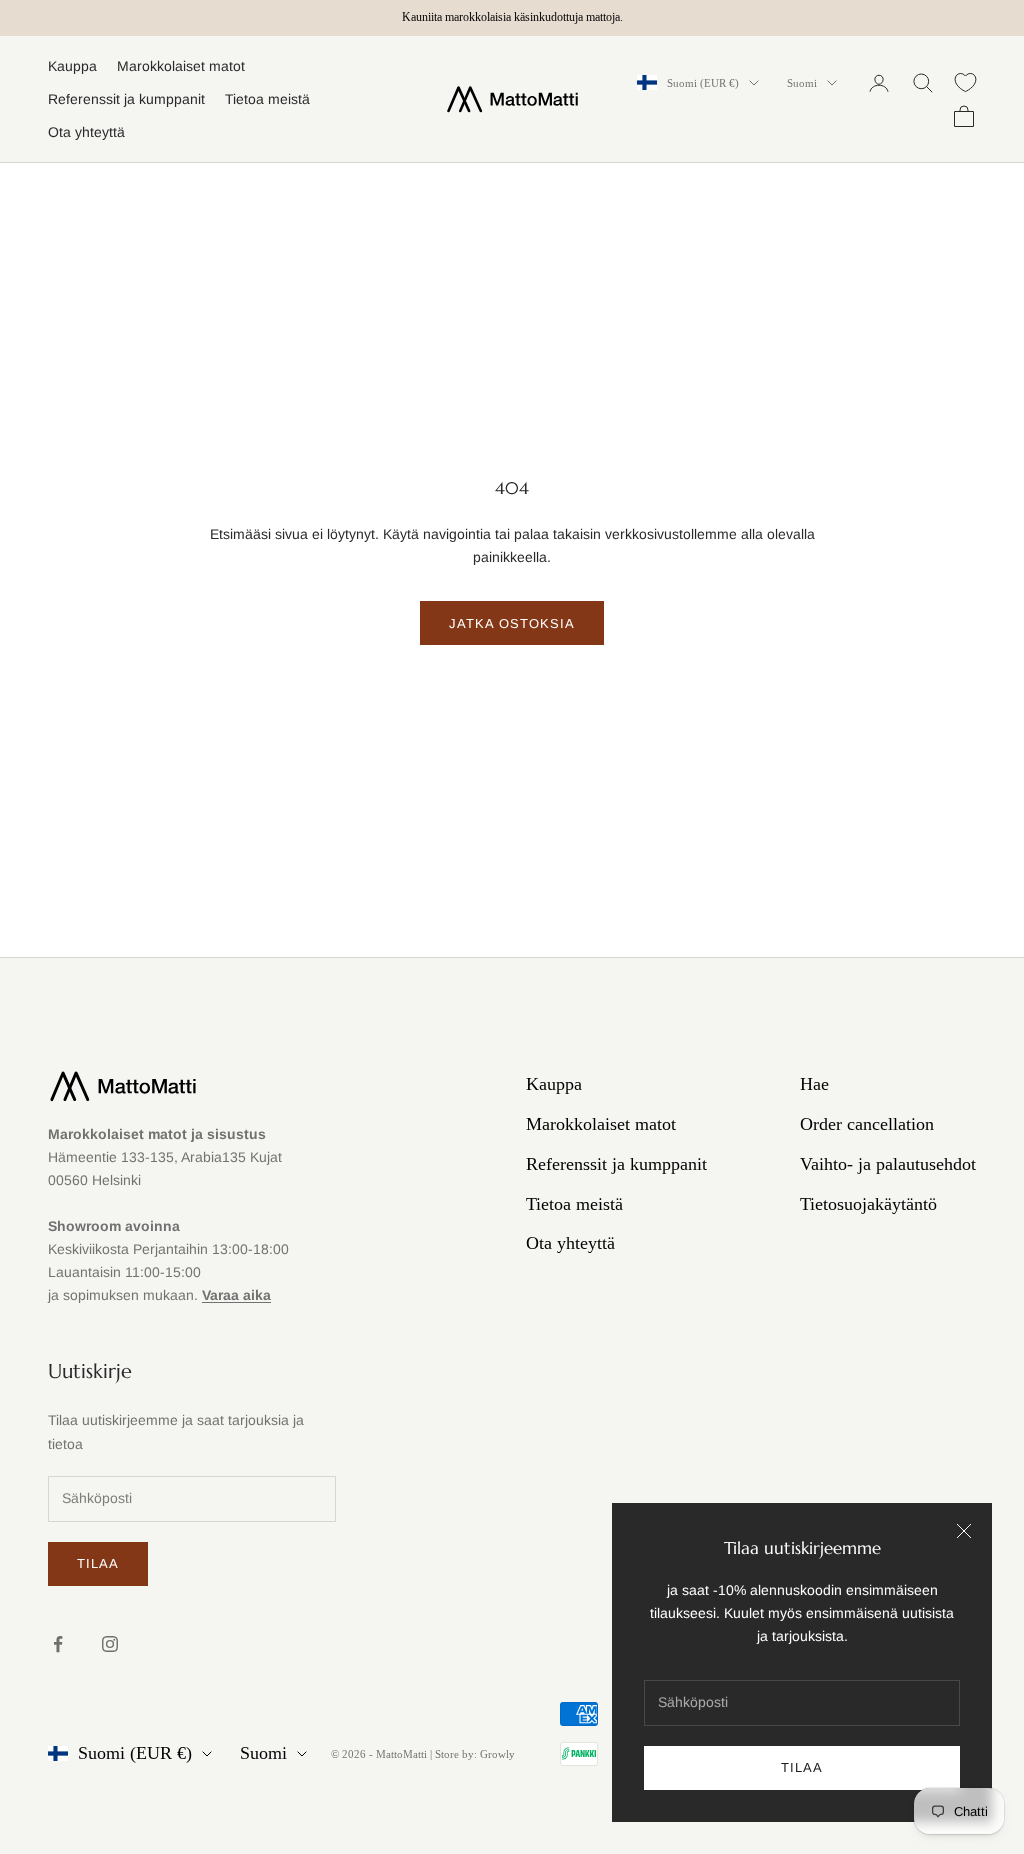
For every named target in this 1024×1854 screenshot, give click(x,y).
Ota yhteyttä (86, 132)
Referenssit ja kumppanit (126, 99)
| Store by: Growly (472, 1754)
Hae (814, 1084)
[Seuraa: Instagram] (110, 1644)
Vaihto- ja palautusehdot (888, 1164)
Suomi (802, 83)
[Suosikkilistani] (965, 82)
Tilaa (802, 1767)
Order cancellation (867, 1124)
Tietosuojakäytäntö (868, 1204)
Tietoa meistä (267, 99)
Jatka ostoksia (512, 623)
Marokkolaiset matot (181, 66)
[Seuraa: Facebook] (58, 1644)
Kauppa (72, 66)
